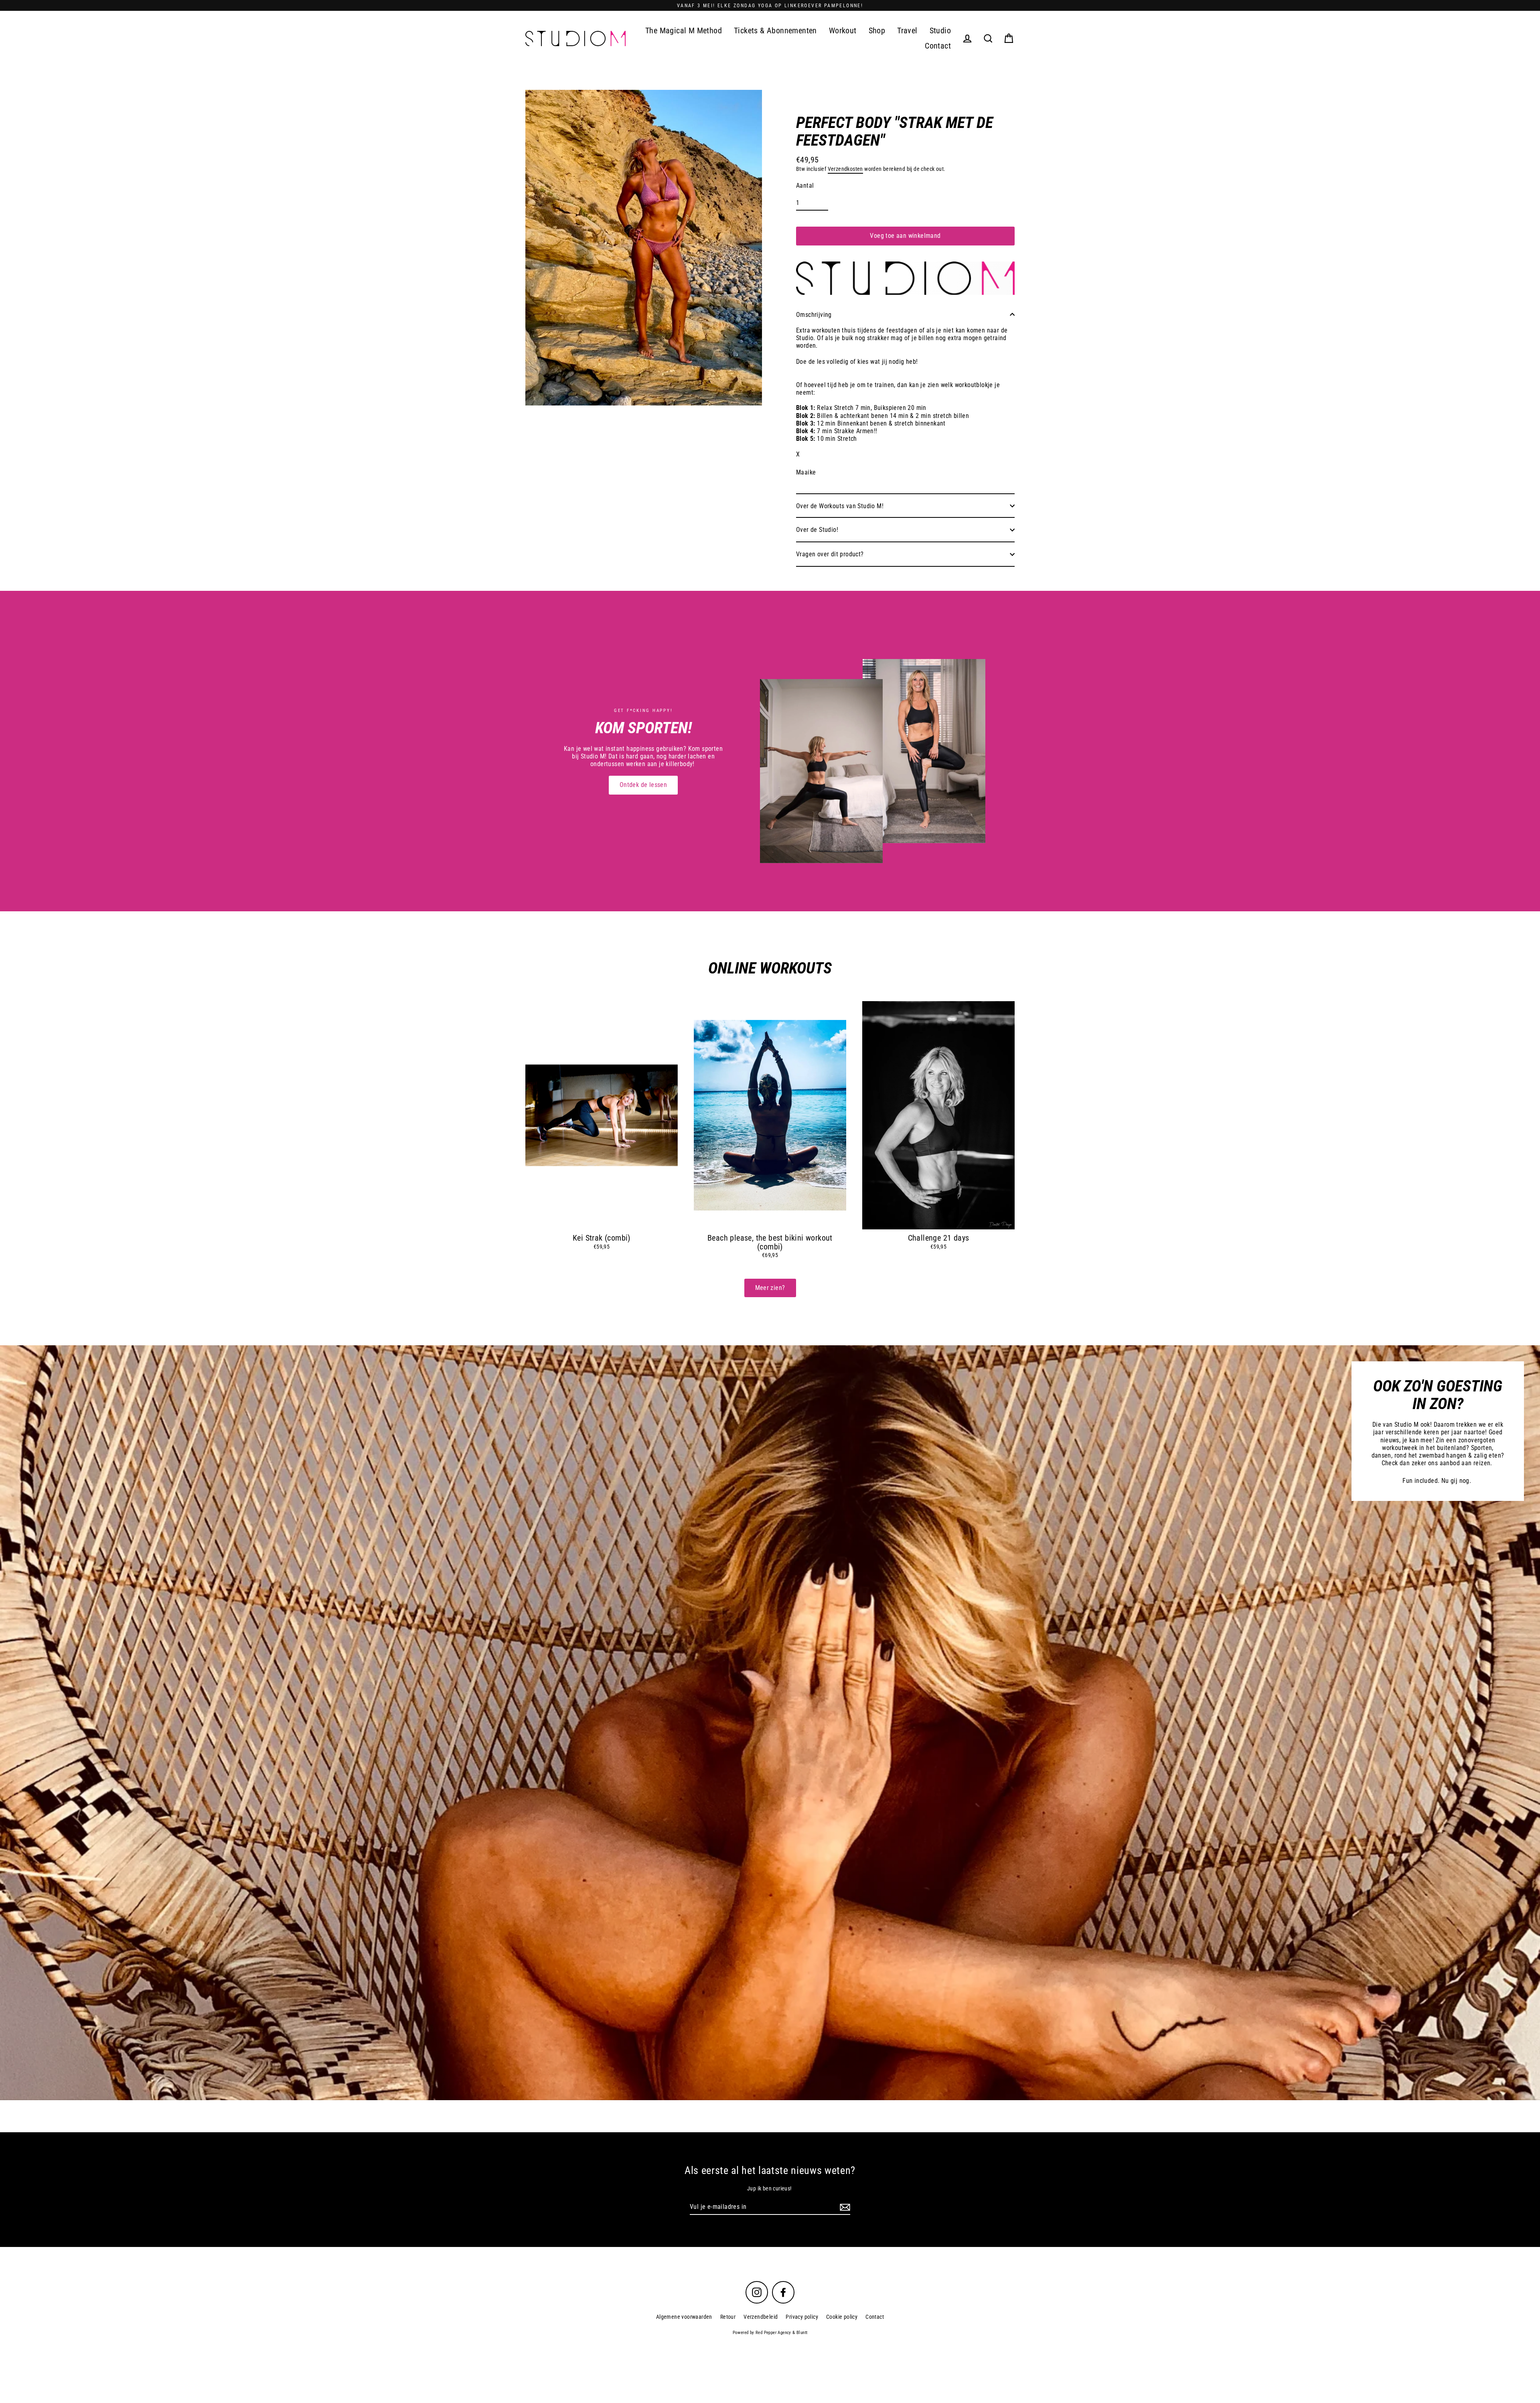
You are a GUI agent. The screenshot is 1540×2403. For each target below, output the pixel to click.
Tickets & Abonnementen (775, 31)
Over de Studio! (817, 530)
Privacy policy (802, 2317)
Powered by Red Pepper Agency (762, 2333)
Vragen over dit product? (830, 554)
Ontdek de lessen (643, 785)
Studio (940, 31)
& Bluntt (799, 2333)
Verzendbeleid (761, 2317)
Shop (877, 31)
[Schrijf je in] (844, 2207)
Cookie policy (842, 2317)
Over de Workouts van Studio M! (840, 506)
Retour (728, 2317)
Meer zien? (770, 1288)
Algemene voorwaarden (684, 2317)
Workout (843, 31)
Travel (907, 31)
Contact (938, 46)
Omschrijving (814, 315)
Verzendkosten (845, 169)
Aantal (805, 186)
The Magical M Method (684, 31)
